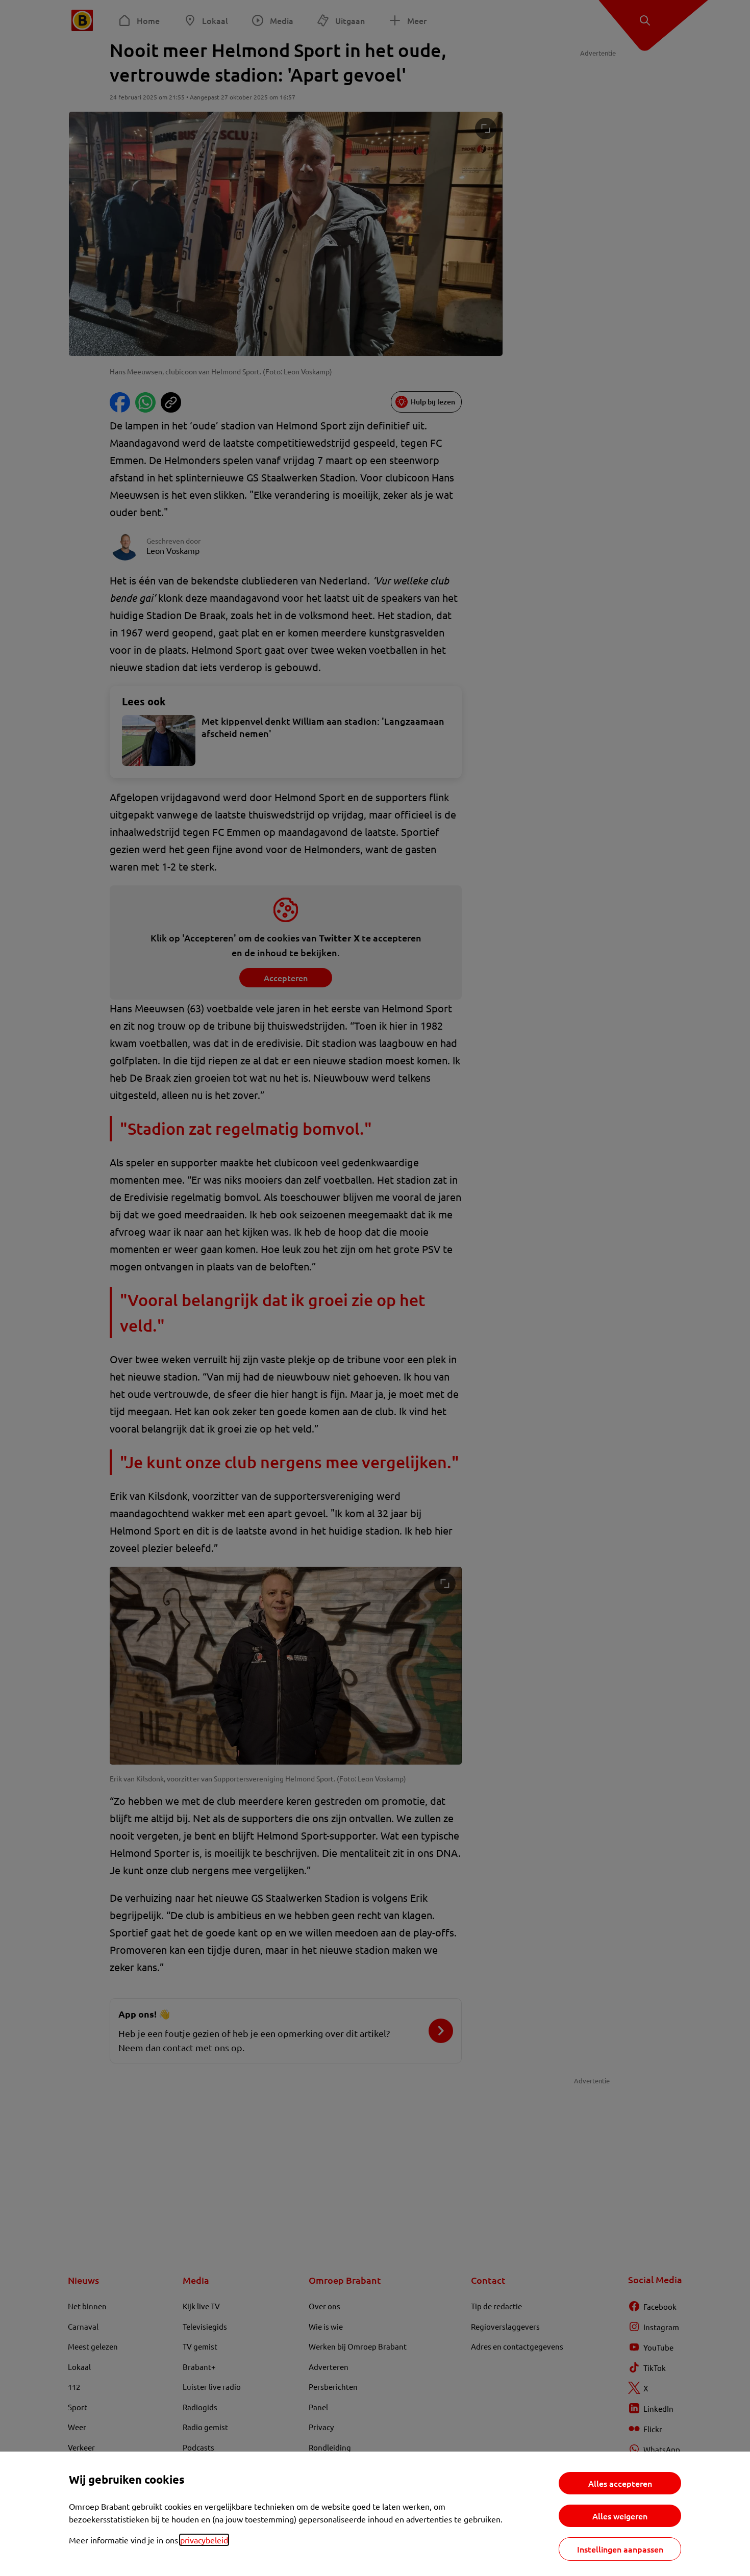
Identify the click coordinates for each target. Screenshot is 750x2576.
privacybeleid (204, 2540)
